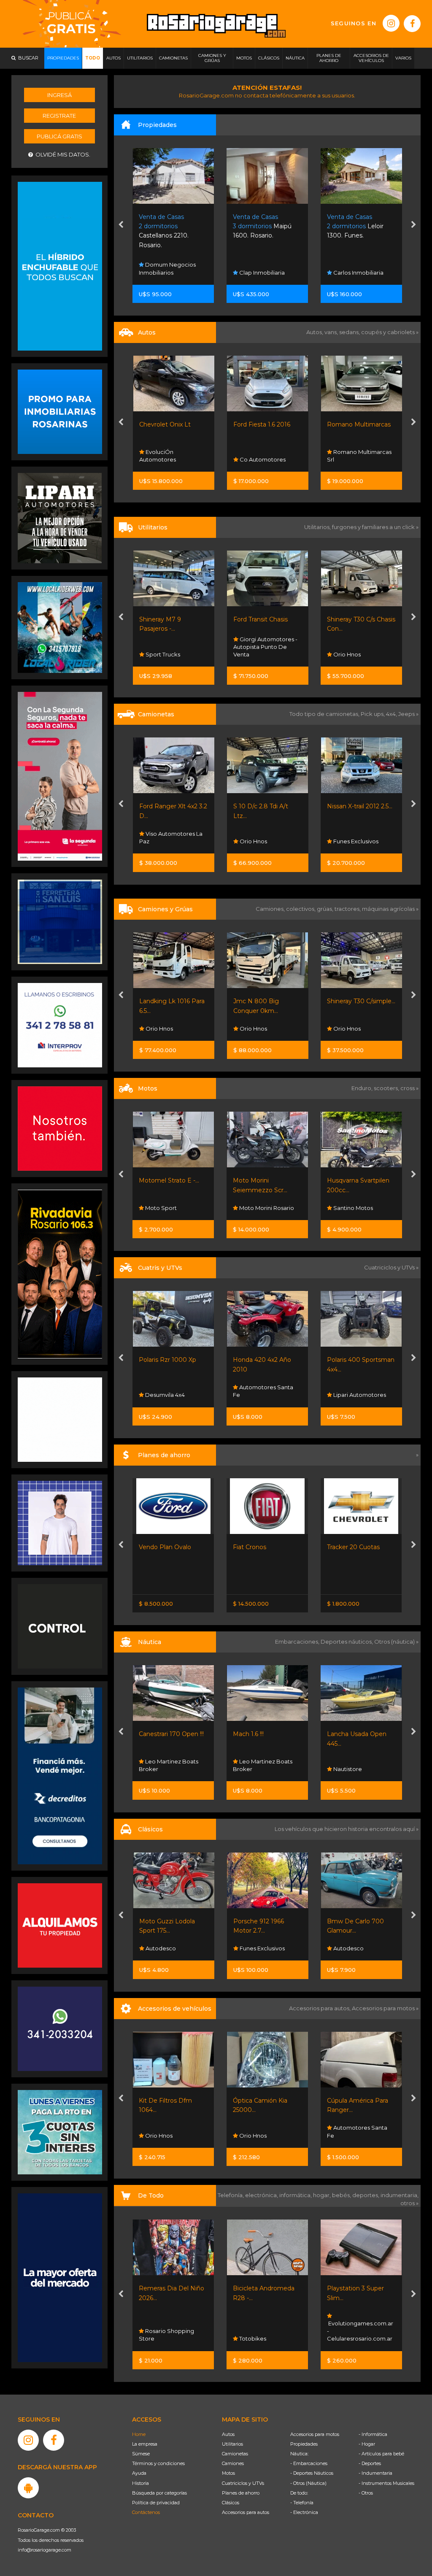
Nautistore (159, 1769)
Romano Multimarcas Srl (265, 456)
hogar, (323, 2195)
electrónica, (262, 2195)
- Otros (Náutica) (308, 2483)
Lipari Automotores (171, 1395)
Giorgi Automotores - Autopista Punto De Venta (171, 647)
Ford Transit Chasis (166, 619)
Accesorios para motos (383, 2008)
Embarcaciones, (298, 1642)
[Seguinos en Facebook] (412, 24)
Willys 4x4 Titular (351, 1921)
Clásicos (231, 2503)
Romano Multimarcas (265, 424)
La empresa (145, 2444)
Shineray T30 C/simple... (267, 1001)
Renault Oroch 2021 (356, 619)
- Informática (373, 2434)
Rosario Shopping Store (261, 2335)
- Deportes (370, 2463)
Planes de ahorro (241, 2493)
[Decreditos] (60, 1775)
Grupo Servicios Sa (359, 1208)
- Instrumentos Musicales (386, 2483)
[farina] (60, 2277)
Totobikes (346, 2338)
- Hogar (367, 2444)
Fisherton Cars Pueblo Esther (266, 1944)
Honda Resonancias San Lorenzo (263, 1204)
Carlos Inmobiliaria (264, 273)
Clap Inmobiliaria (168, 273)
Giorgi (336, 424)
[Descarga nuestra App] (28, 2488)
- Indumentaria (375, 2473)
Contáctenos (146, 2512)
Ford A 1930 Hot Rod (264, 1921)
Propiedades (304, 2444)
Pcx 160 (244, 1180)
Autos (228, 2434)
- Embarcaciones (309, 2463)
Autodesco (160, 1948)
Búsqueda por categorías (159, 2493)
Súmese (141, 2454)
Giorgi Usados (352, 459)
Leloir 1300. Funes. (262, 226)
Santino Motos (165, 1208)
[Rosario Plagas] (60, 1626)
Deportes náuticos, (347, 1642)
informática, (296, 2195)
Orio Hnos (252, 654)
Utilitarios (232, 2444)
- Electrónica (304, 2512)
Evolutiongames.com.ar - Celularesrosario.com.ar (172, 2331)
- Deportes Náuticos (312, 2473)
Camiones (233, 2463)
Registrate (59, 116)
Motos (228, 2473)
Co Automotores (168, 459)
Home (139, 2434)
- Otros (366, 2493)
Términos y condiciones (158, 2463)
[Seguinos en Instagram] (391, 23)
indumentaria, (400, 2195)
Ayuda (139, 2473)
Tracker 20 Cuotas (166, 1547)
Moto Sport (254, 1395)
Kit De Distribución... (262, 2101)
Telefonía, (231, 2195)
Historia (140, 2483)
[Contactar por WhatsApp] (60, 411)
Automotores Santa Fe (357, 651)
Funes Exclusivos (261, 841)
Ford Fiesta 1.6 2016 (168, 424)
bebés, (342, 2195)
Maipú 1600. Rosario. (169, 226)
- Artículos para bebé (381, 2454)
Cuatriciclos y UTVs (243, 2483)
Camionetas (235, 2454)
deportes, (366, 2195)
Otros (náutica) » (396, 1642)
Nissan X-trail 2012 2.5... (266, 806)
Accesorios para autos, (320, 2008)
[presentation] (121, 225)
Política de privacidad (156, 2503)
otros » (409, 2203)
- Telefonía (302, 2503)
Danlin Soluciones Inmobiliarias (355, 268)
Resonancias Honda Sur (357, 1391)
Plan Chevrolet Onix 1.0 (361, 1547)
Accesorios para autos (246, 2512)
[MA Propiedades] (60, 1128)
